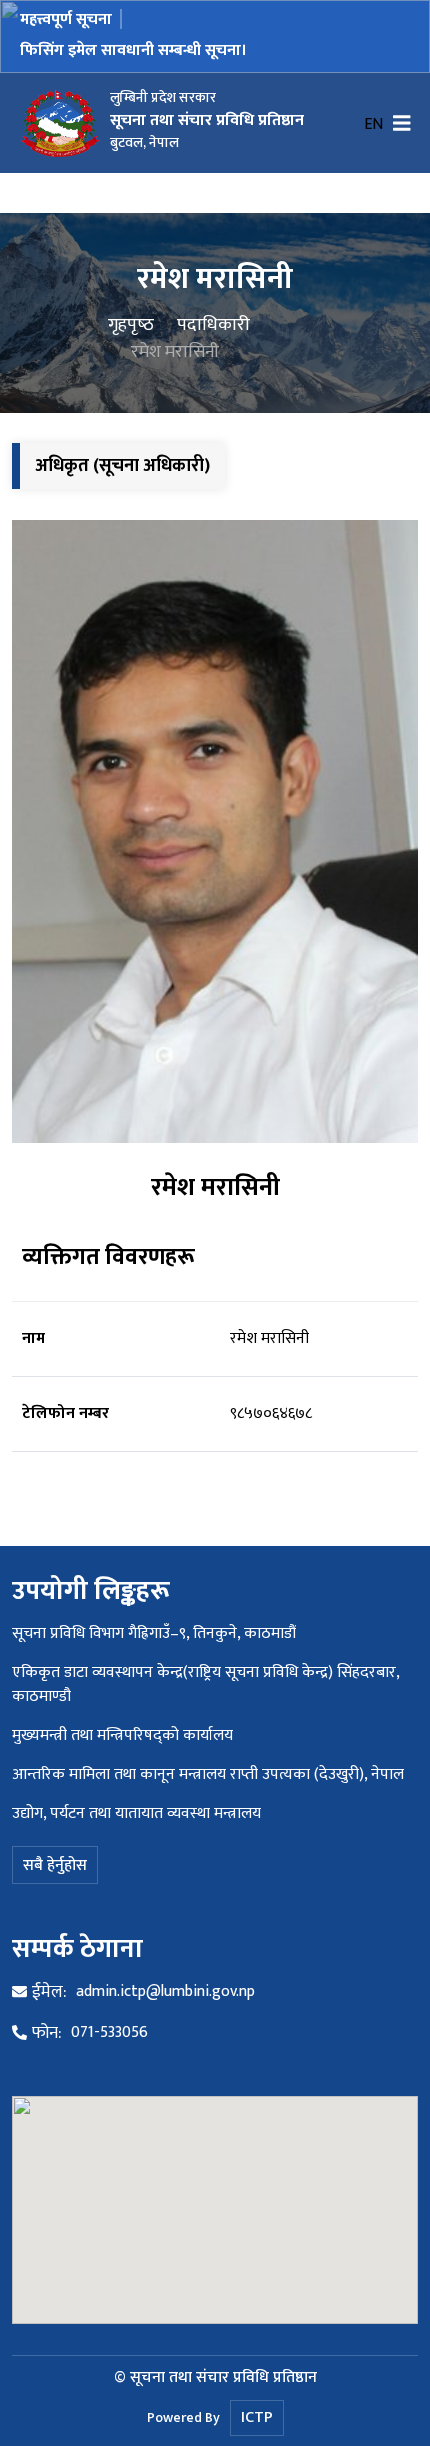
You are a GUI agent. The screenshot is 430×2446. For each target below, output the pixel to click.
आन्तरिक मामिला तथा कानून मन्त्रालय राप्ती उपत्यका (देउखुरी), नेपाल (208, 1774)
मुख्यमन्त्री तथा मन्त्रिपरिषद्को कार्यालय (122, 1735)
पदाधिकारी (213, 325)
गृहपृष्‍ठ (131, 325)
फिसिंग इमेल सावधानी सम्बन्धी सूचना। (133, 50)
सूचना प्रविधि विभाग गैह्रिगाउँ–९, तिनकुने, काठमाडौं (154, 1633)
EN (373, 125)
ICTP (257, 2417)
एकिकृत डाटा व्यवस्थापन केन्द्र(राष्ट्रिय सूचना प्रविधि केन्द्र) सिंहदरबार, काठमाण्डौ (205, 1684)
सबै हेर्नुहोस (55, 1865)
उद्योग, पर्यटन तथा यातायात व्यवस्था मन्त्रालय (136, 1813)
